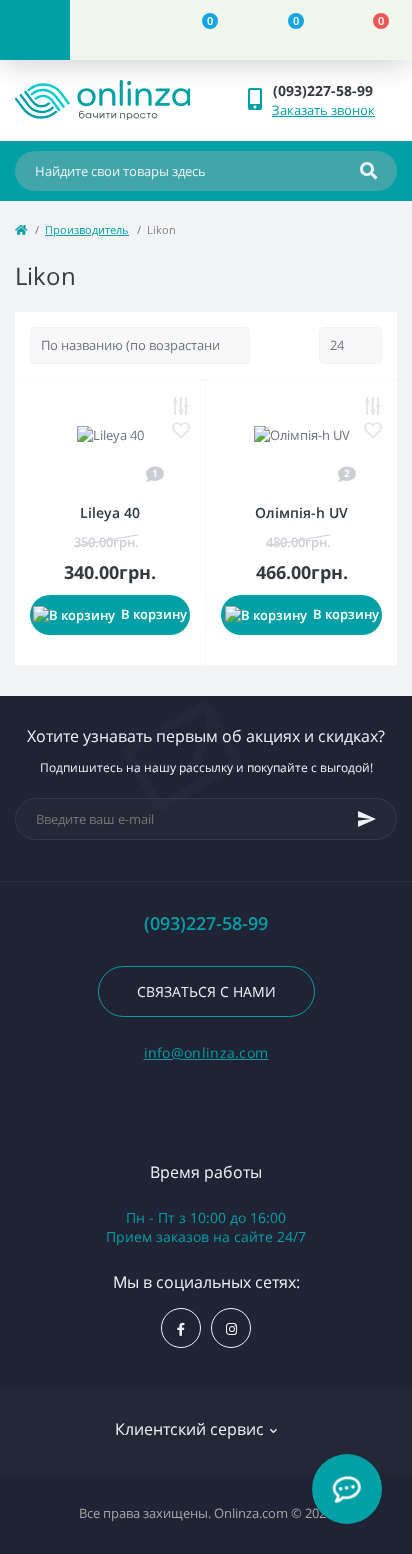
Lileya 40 (110, 512)
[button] (334, 90)
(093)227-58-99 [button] (206, 923)
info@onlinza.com (206, 1052)
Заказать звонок (323, 110)
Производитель (87, 229)
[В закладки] (181, 430)
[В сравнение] (181, 406)
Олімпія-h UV (301, 512)
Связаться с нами (206, 991)
